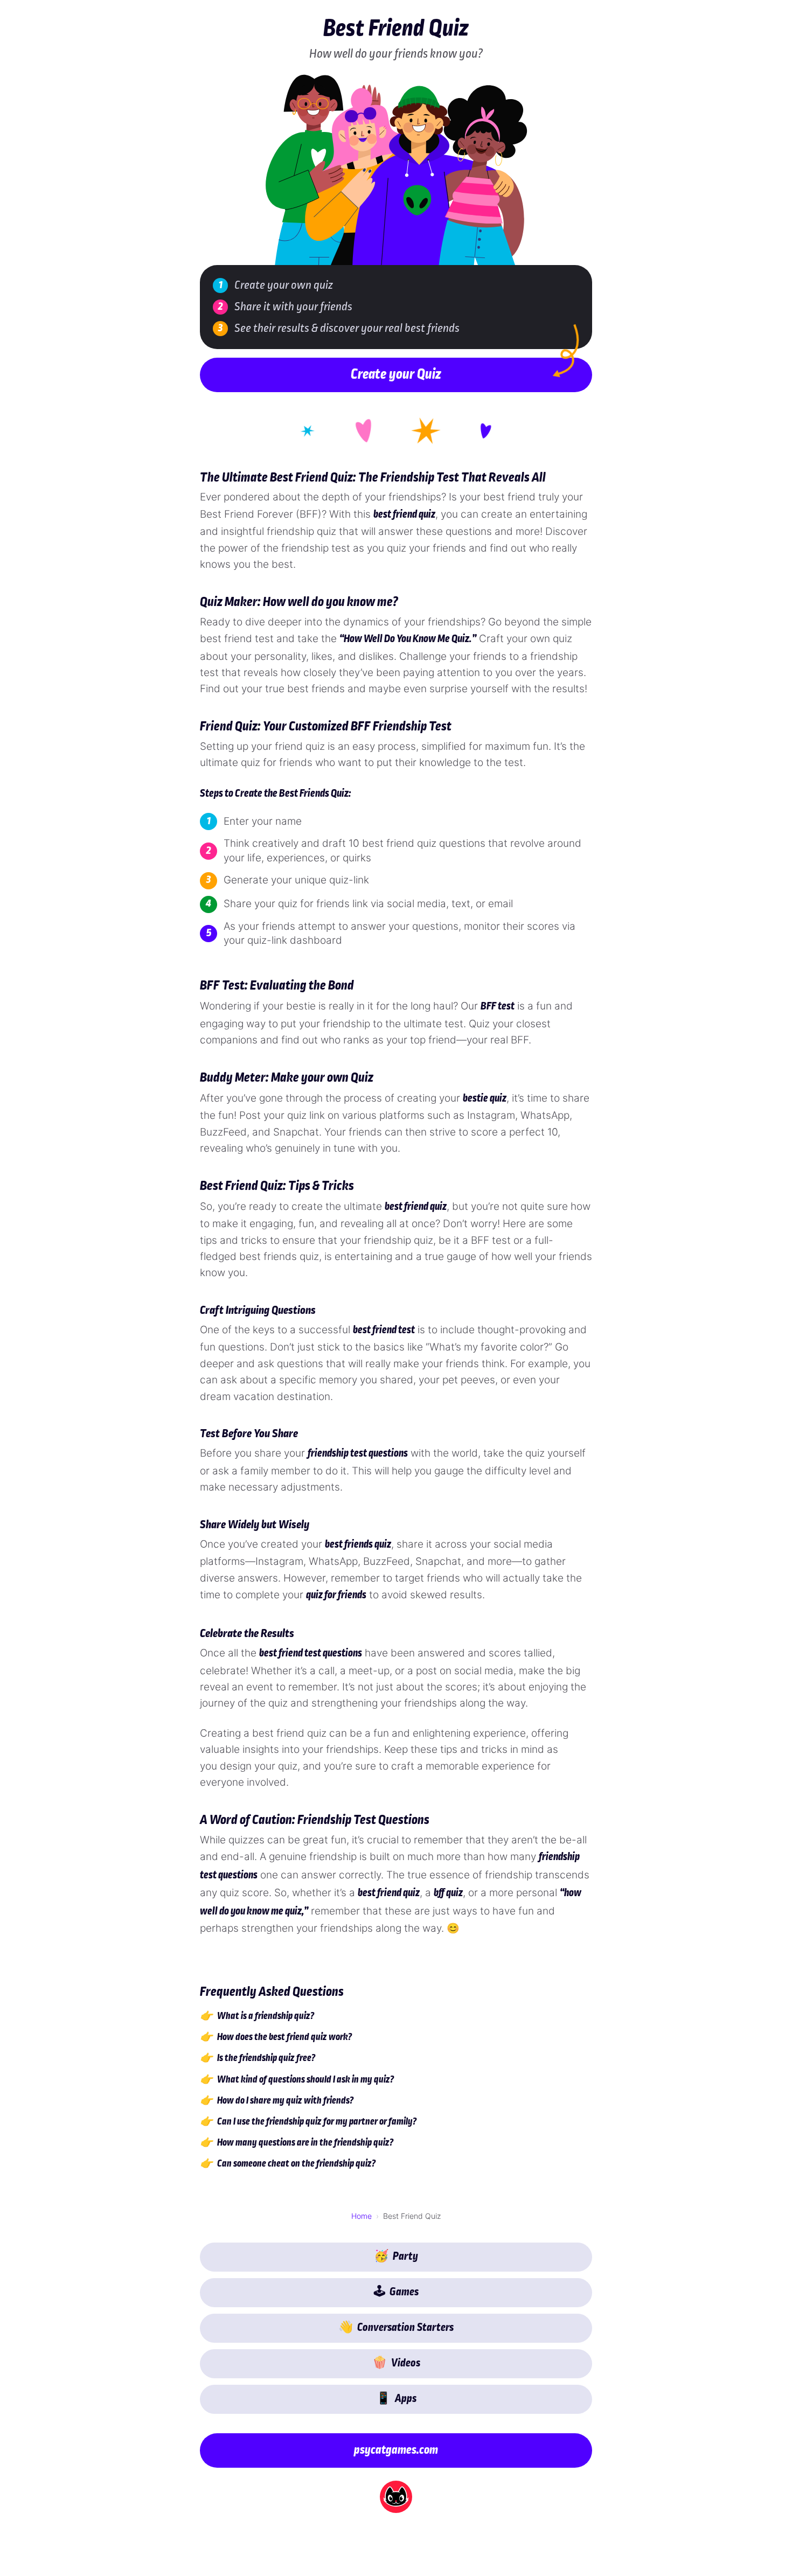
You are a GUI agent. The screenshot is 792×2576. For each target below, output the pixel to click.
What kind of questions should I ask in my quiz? (305, 2080)
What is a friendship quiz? (266, 2017)
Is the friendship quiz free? (266, 2059)
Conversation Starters (396, 2328)
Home (362, 2216)
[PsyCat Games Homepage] (396, 2497)
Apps (396, 2400)
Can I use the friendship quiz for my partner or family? (317, 2122)
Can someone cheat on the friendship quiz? (296, 2165)
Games (396, 2293)
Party (396, 2257)
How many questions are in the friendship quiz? (305, 2144)
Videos (396, 2364)
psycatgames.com (396, 2451)
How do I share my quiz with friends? (285, 2101)
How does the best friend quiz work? (284, 2038)
